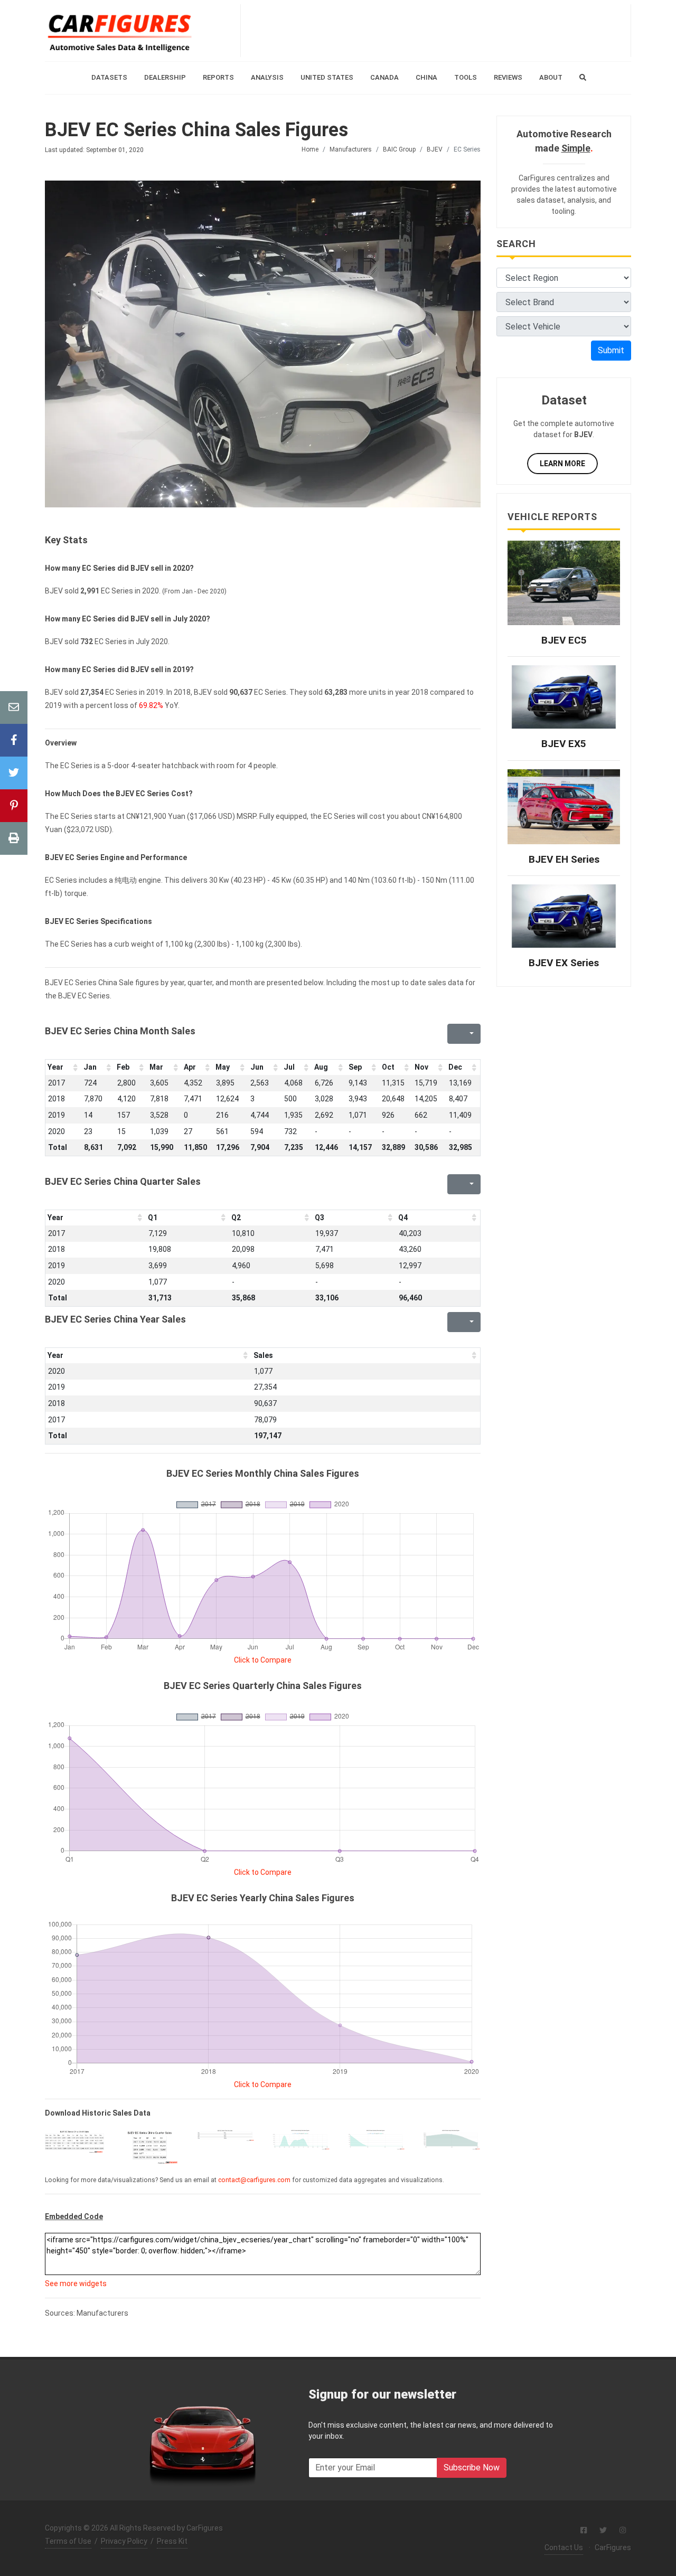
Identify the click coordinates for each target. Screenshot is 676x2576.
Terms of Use (68, 2541)
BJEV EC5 (564, 640)
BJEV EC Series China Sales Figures (196, 130)
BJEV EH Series (564, 859)
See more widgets (76, 2284)
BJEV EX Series (564, 963)
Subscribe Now (472, 2468)
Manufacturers (351, 149)
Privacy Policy (124, 2541)
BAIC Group (399, 149)
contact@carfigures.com (254, 2180)
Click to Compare (263, 1660)
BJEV (435, 149)
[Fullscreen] (454, 1034)
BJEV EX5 (564, 744)
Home (310, 149)
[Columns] (471, 1034)
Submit (611, 350)
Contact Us (564, 2547)
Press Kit (172, 2541)
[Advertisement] (436, 31)
